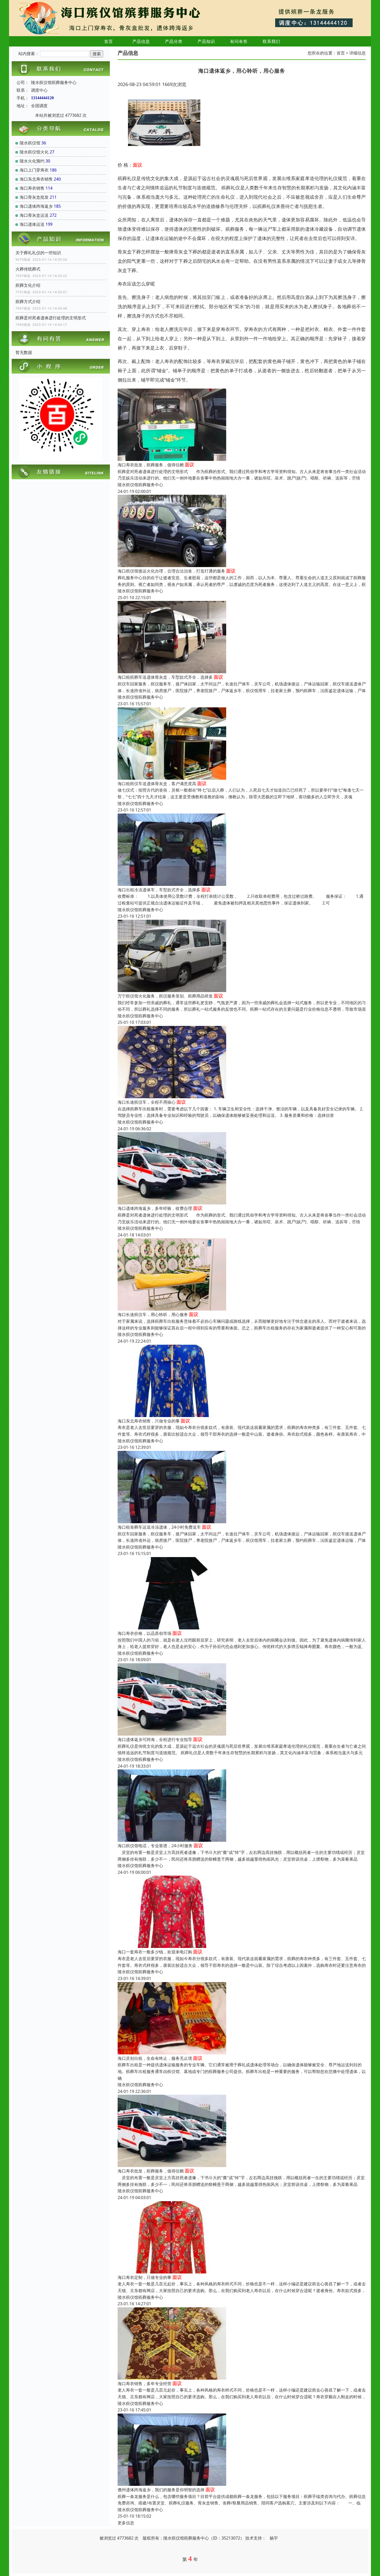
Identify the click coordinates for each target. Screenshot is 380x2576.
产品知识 (206, 41)
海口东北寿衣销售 (36, 179)
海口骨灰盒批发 (34, 197)
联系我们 (271, 41)
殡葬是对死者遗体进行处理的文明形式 (51, 318)
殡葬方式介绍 (28, 301)
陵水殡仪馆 (30, 143)
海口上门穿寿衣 (34, 170)
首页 (109, 41)
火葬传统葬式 (28, 269)
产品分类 (174, 41)
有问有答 (239, 41)
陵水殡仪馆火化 (34, 152)
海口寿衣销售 (32, 188)
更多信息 (126, 2523)
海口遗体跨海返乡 (36, 206)
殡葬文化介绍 (28, 285)
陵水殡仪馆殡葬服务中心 (140, 485)
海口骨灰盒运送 (34, 215)
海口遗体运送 (32, 224)
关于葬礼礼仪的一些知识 (38, 253)
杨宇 (274, 2538)
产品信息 (141, 41)
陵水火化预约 (32, 161)
